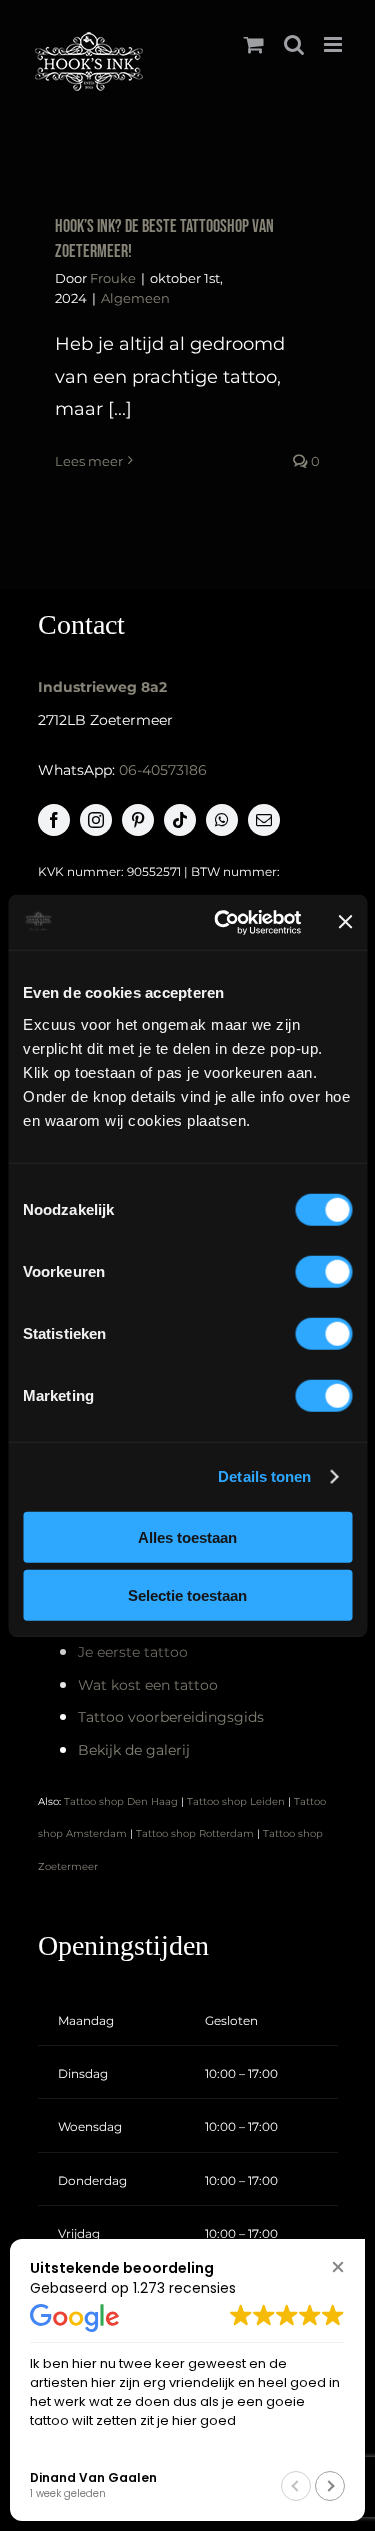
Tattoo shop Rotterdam (195, 1833)
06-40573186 (163, 770)
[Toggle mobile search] (294, 44)
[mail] (264, 820)
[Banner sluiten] (345, 922)
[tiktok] (180, 820)
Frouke (113, 278)
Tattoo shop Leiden (236, 1801)
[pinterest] (138, 820)
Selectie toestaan (187, 1595)
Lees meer (89, 461)
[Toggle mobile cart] (254, 44)
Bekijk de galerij (134, 1750)
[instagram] (96, 820)
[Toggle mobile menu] (334, 44)
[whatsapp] (222, 820)
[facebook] (54, 820)
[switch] (323, 1271)
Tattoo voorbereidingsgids (171, 1717)
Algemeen (135, 298)
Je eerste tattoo (133, 1652)
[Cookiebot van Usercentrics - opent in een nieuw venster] (223, 922)
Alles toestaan (187, 1536)
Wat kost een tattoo (148, 1685)
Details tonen (264, 1476)
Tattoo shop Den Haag (121, 1801)
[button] (337, 2266)
